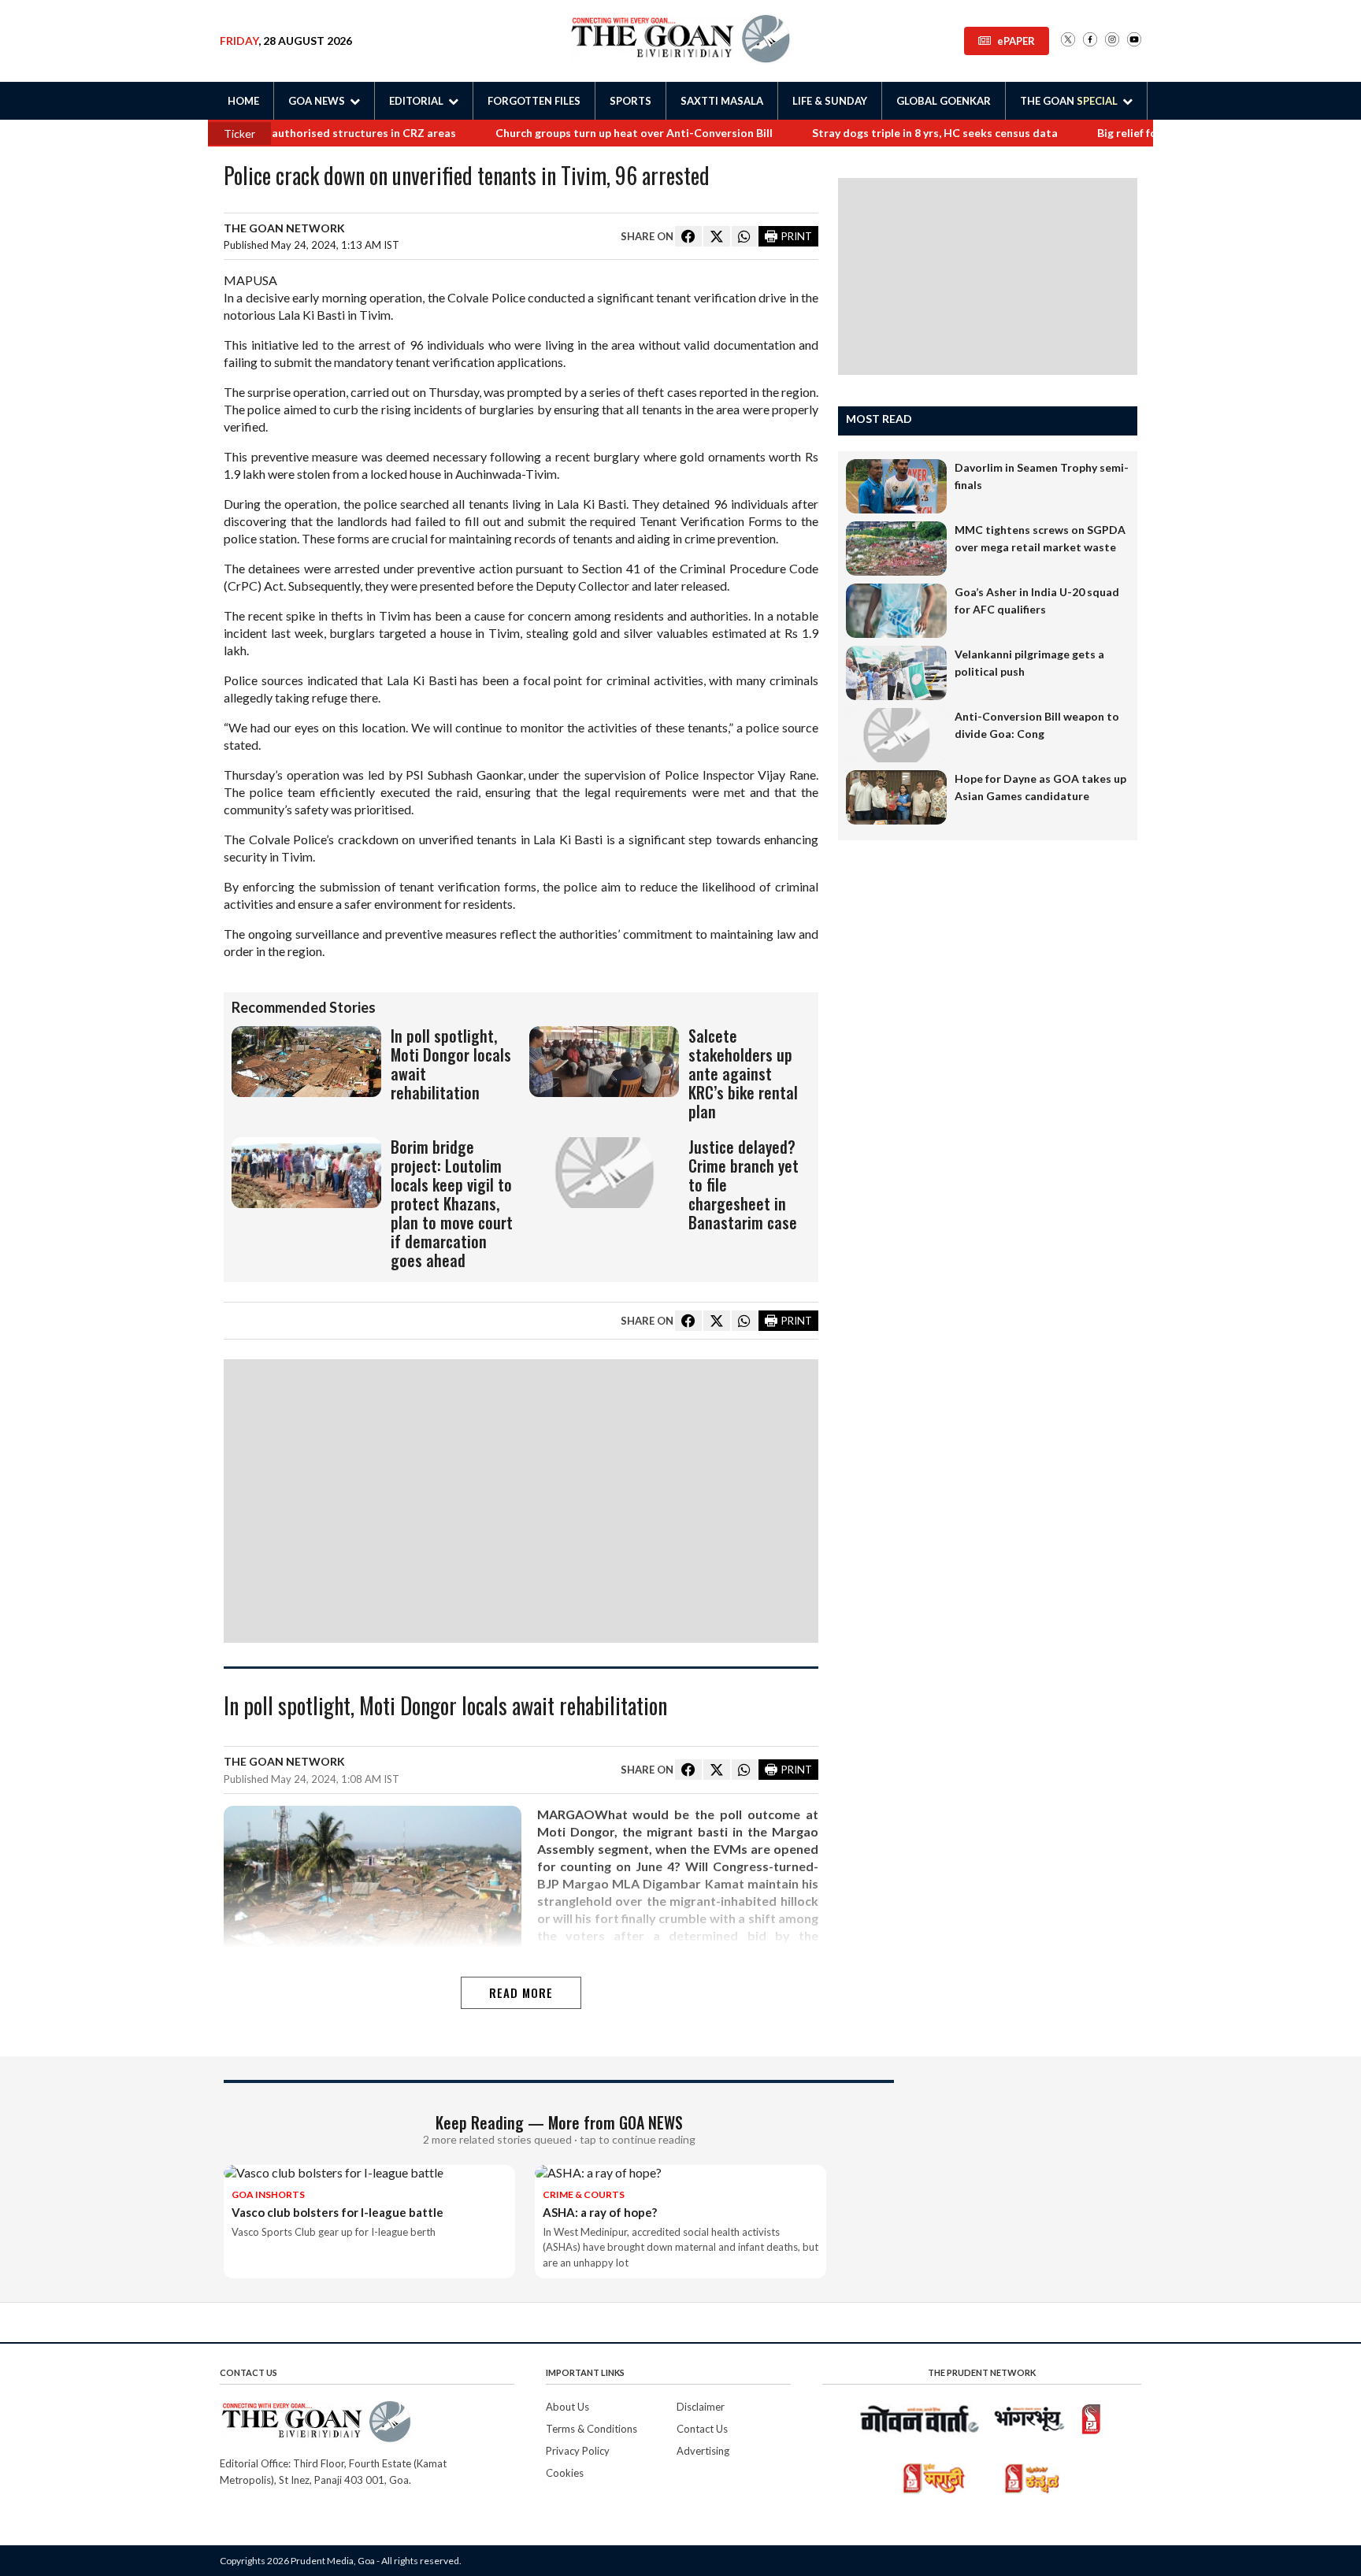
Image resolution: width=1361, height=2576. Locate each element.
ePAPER (1016, 41)
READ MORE (521, 1992)
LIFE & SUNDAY (830, 101)
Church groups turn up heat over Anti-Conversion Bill (595, 133)
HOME (243, 101)
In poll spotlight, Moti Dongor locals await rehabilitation (445, 1707)
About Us (567, 2407)
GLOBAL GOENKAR (944, 101)
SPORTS (630, 101)
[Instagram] (1112, 41)
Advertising (703, 2451)
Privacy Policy (578, 2451)
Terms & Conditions (591, 2429)
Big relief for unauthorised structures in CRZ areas (286, 133)
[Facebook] (1090, 41)
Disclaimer (701, 2407)
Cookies (565, 2473)
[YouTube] (1134, 41)
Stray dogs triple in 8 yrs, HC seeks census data (896, 133)
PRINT (797, 236)
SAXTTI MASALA (722, 101)
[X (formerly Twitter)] (1068, 41)
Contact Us (702, 2429)
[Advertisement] (521, 1501)
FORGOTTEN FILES (534, 101)
